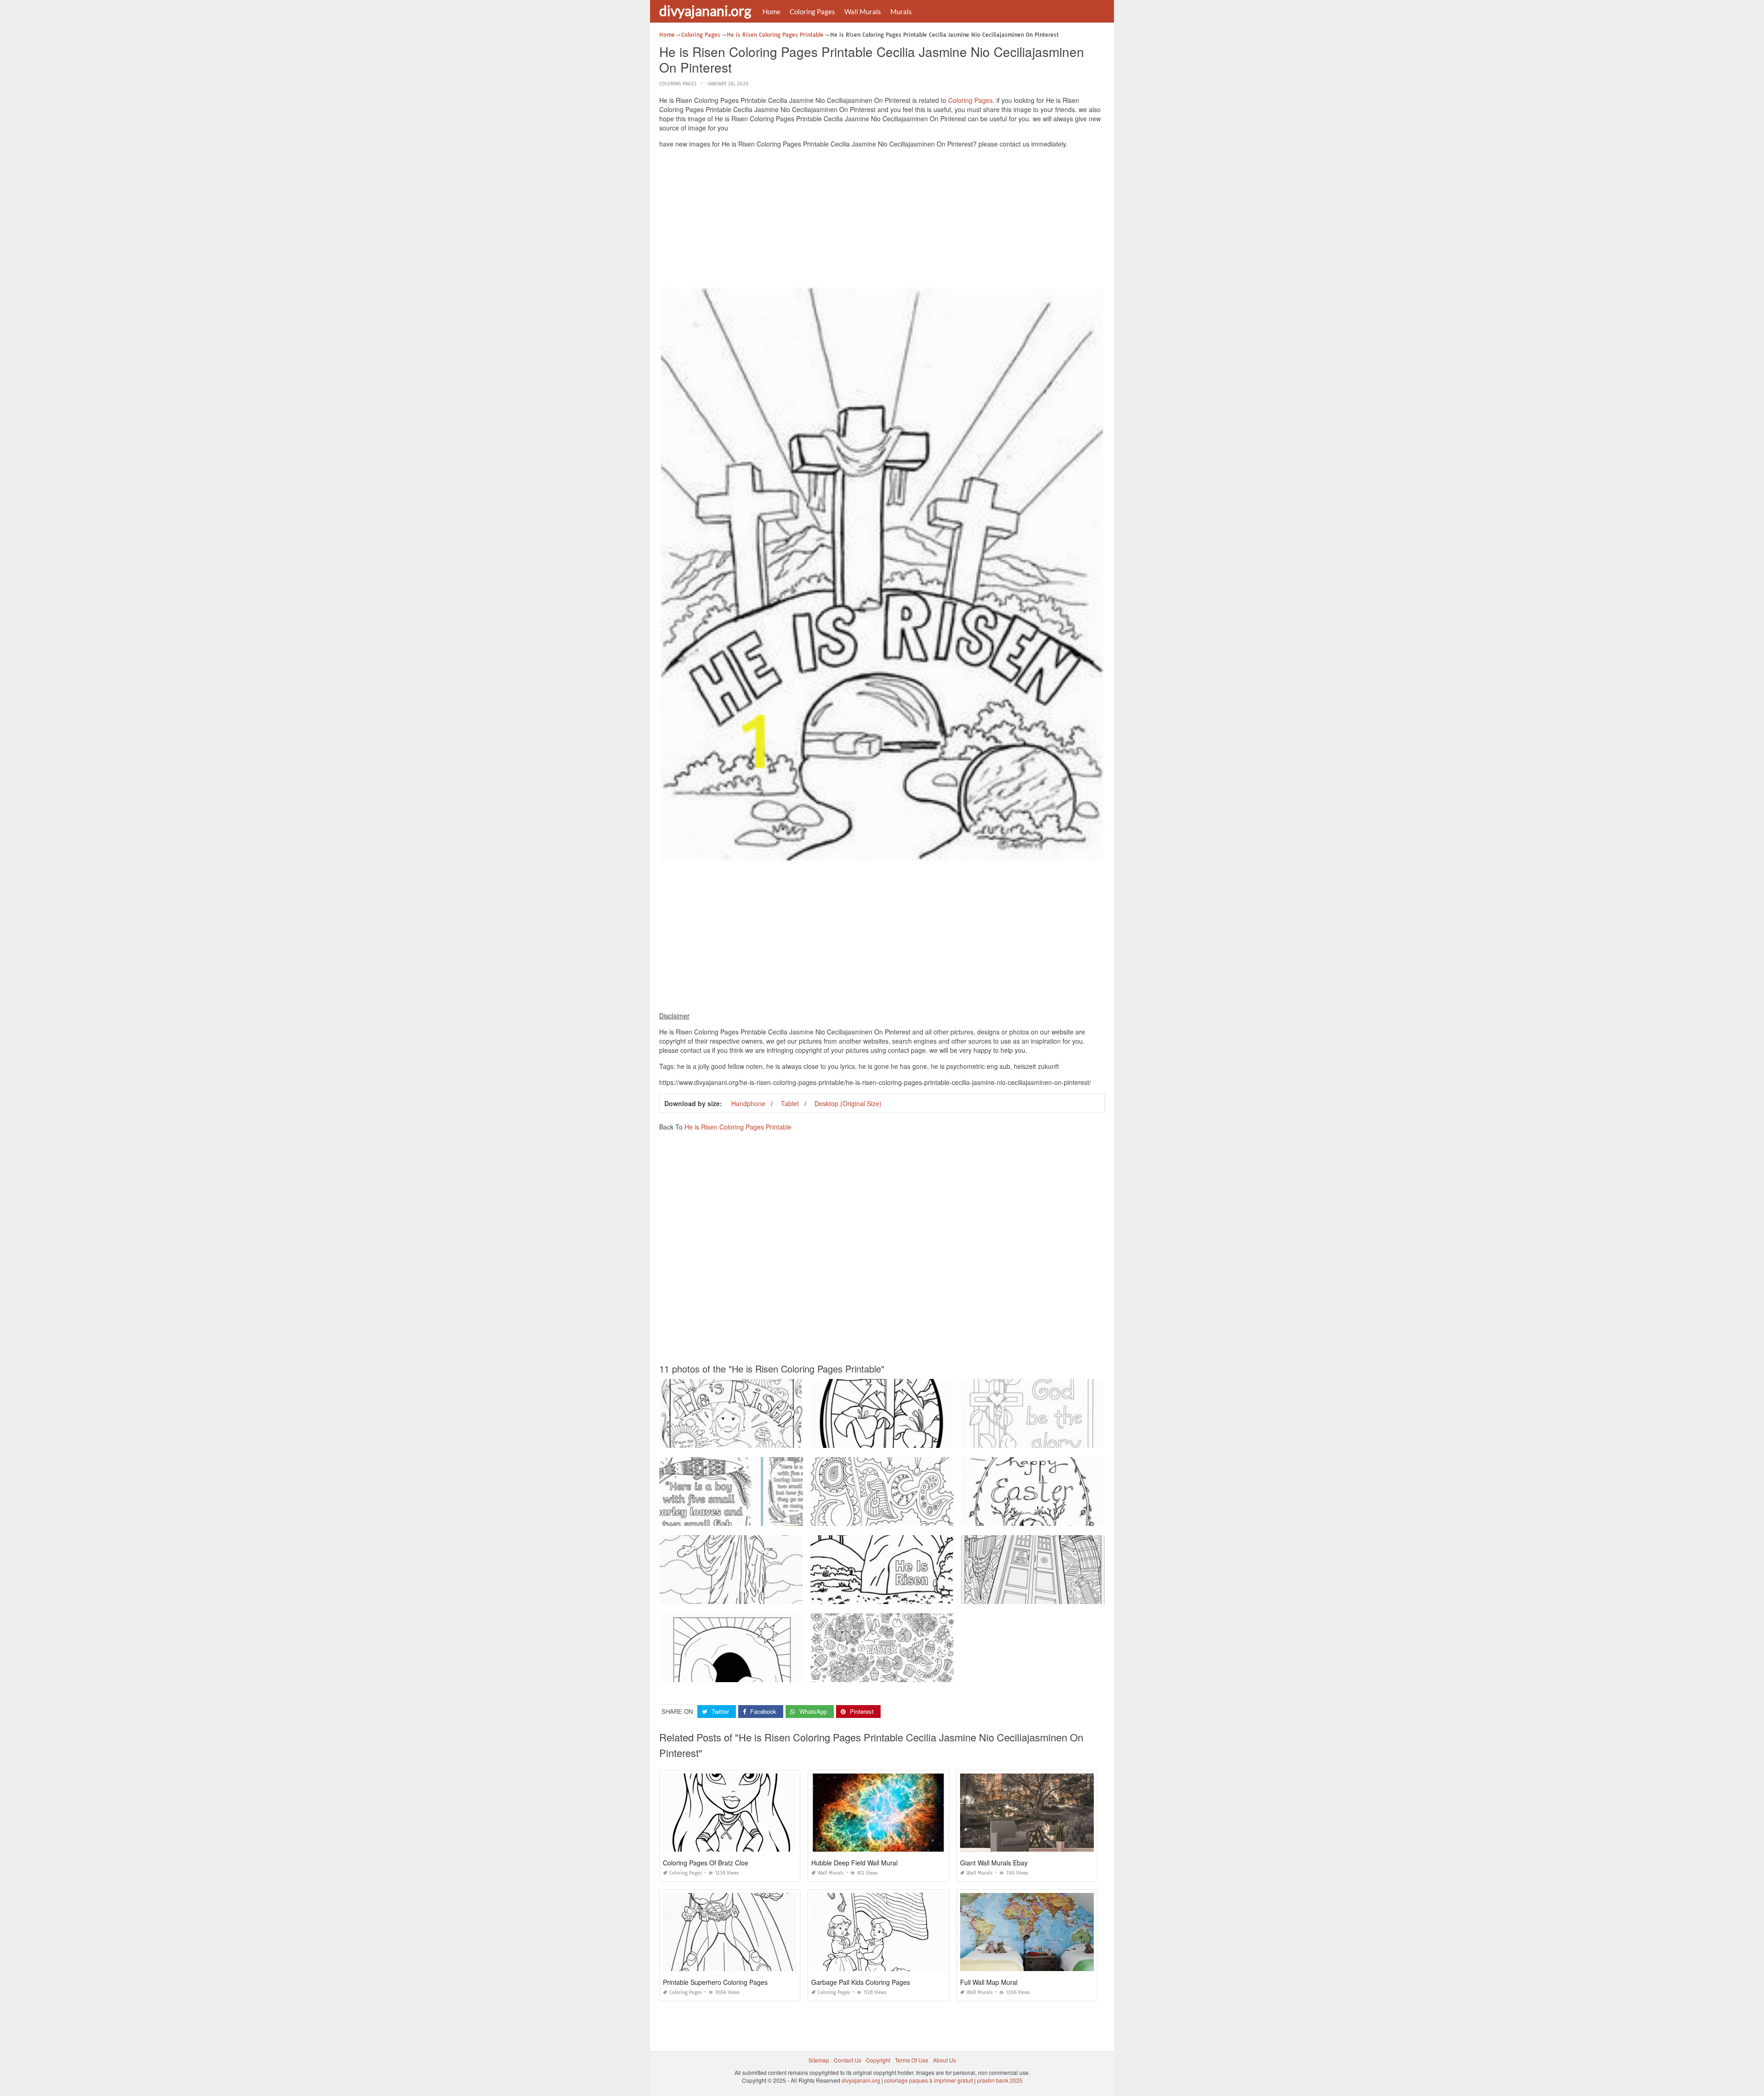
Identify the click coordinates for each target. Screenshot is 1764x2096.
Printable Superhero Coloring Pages (715, 1982)
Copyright (878, 2060)
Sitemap (819, 2060)
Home (772, 11)
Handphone (748, 1103)
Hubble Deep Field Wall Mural (854, 1863)
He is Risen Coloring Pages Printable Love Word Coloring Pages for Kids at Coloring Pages (1078, 1596)
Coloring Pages (812, 11)
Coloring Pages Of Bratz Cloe (706, 1863)
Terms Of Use (912, 2060)
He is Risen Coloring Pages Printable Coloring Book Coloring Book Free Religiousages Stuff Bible (935, 1517)
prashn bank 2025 (1000, 2080)
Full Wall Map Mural (989, 1982)
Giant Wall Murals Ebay (994, 1863)
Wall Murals (863, 11)
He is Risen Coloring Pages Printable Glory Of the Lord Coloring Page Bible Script (1066, 1439)
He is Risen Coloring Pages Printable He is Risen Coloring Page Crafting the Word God (922, 1596)
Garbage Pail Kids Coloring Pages (861, 1982)
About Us (944, 2060)
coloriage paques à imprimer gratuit (929, 2080)
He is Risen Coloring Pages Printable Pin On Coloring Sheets (889, 1439)
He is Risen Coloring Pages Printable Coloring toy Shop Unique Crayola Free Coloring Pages (778, 1439)
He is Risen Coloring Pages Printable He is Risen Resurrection (740, 1596)
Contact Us (848, 2060)
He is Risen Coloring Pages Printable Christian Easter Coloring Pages (1051, 1517)
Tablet (790, 1103)
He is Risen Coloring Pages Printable (738, 1127)
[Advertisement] (882, 220)
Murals (901, 11)
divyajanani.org (705, 11)
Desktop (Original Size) (848, 1103)
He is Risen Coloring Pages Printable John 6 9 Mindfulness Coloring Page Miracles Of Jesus (777, 1517)
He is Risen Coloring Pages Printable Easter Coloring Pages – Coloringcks (906, 1674)
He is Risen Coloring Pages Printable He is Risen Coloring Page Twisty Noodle (760, 1674)
